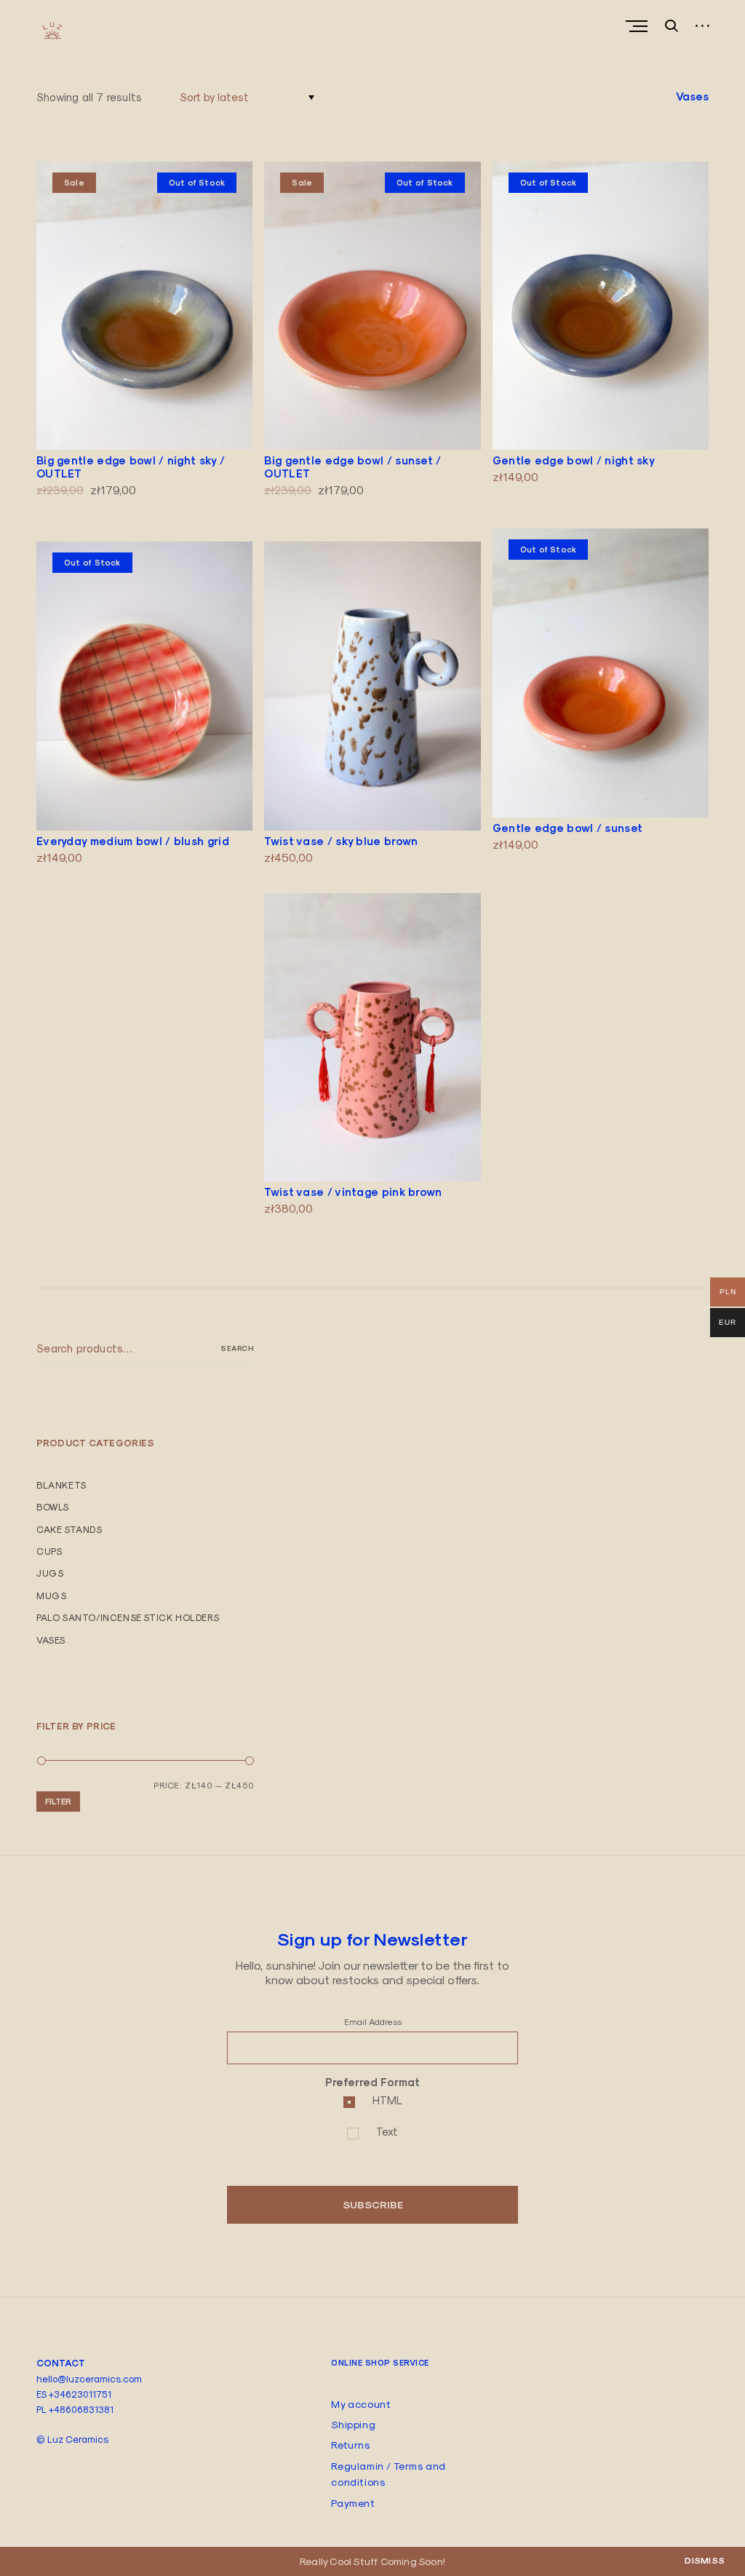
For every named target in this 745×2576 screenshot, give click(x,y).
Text (387, 2132)
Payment (353, 2503)
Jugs (50, 1573)
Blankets (61, 1485)
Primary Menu (638, 26)
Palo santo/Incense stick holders (128, 1617)
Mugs (51, 1596)
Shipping (353, 2425)
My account (361, 2404)
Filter (58, 1801)
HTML (387, 2100)
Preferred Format (372, 2082)
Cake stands (69, 1529)
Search (237, 1348)
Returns (350, 2445)
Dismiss (705, 2561)
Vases (51, 1640)
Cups (49, 1551)
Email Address (373, 2022)
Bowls (53, 1507)
